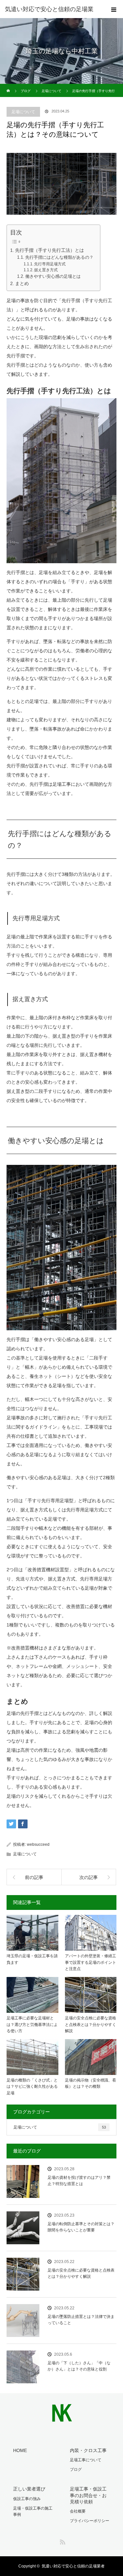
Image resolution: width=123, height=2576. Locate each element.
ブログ (76, 2469)
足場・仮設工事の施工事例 (33, 2511)
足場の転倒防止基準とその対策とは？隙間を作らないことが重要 (81, 2227)
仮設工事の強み (27, 2499)
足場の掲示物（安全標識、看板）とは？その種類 (91, 2083)
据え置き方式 (46, 270)
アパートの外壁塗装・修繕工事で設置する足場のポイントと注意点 (91, 1962)
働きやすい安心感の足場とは (53, 276)
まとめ (22, 283)
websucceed (38, 1844)
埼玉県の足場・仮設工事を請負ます (32, 1959)
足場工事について (86, 2460)
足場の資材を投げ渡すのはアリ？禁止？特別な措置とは (79, 2181)
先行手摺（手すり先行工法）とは (50, 250)
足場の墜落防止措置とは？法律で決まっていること (81, 2320)
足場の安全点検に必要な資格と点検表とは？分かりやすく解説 (91, 2024)
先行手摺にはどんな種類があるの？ (59, 257)
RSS (62, 2541)
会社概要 (78, 2511)
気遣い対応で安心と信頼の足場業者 (73, 2566)
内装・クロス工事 (88, 2450)
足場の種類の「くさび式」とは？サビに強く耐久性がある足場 (32, 2086)
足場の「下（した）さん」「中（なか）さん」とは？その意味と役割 (79, 2366)
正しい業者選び (29, 2489)
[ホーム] (9, 86)
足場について (23, 112)
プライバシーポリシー (90, 2521)
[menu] (114, 9)
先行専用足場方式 (50, 264)
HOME (20, 2450)
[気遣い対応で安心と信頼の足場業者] (61, 2418)
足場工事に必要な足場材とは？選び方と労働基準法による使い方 (32, 2024)
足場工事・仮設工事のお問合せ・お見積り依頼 (88, 2495)
